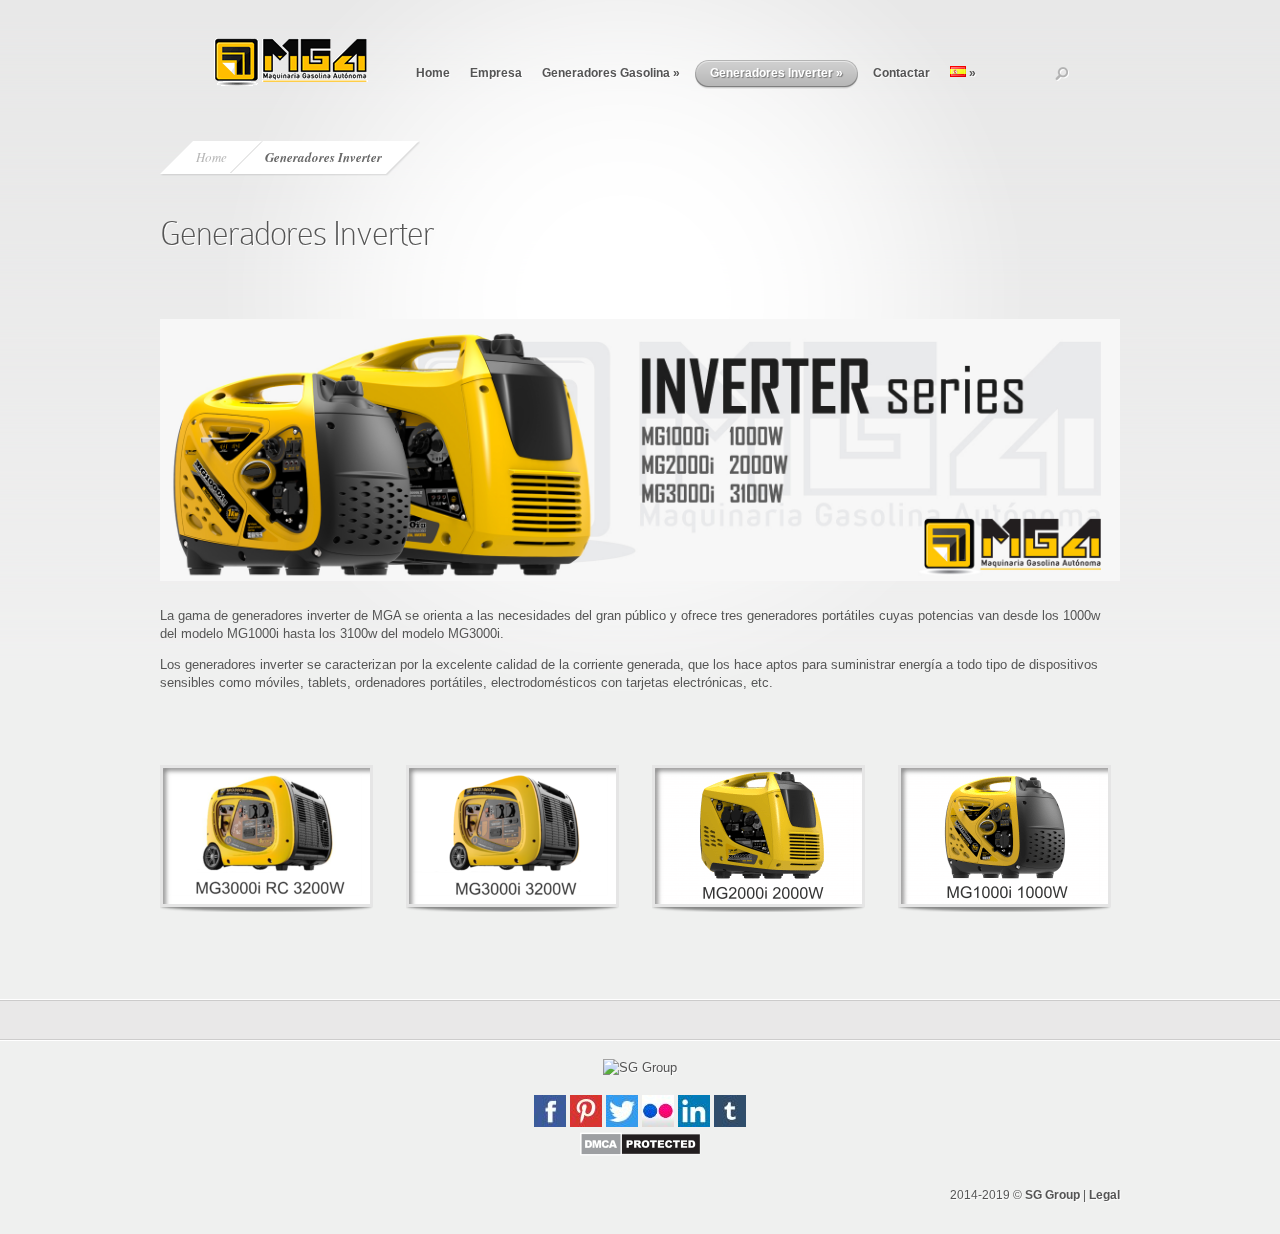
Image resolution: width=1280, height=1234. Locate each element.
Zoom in (221, 836)
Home (433, 73)
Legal (1104, 1195)
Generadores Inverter (776, 73)
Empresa (496, 73)
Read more (318, 836)
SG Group (1052, 1195)
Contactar (901, 73)
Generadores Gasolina (611, 73)
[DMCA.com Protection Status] (640, 1151)
